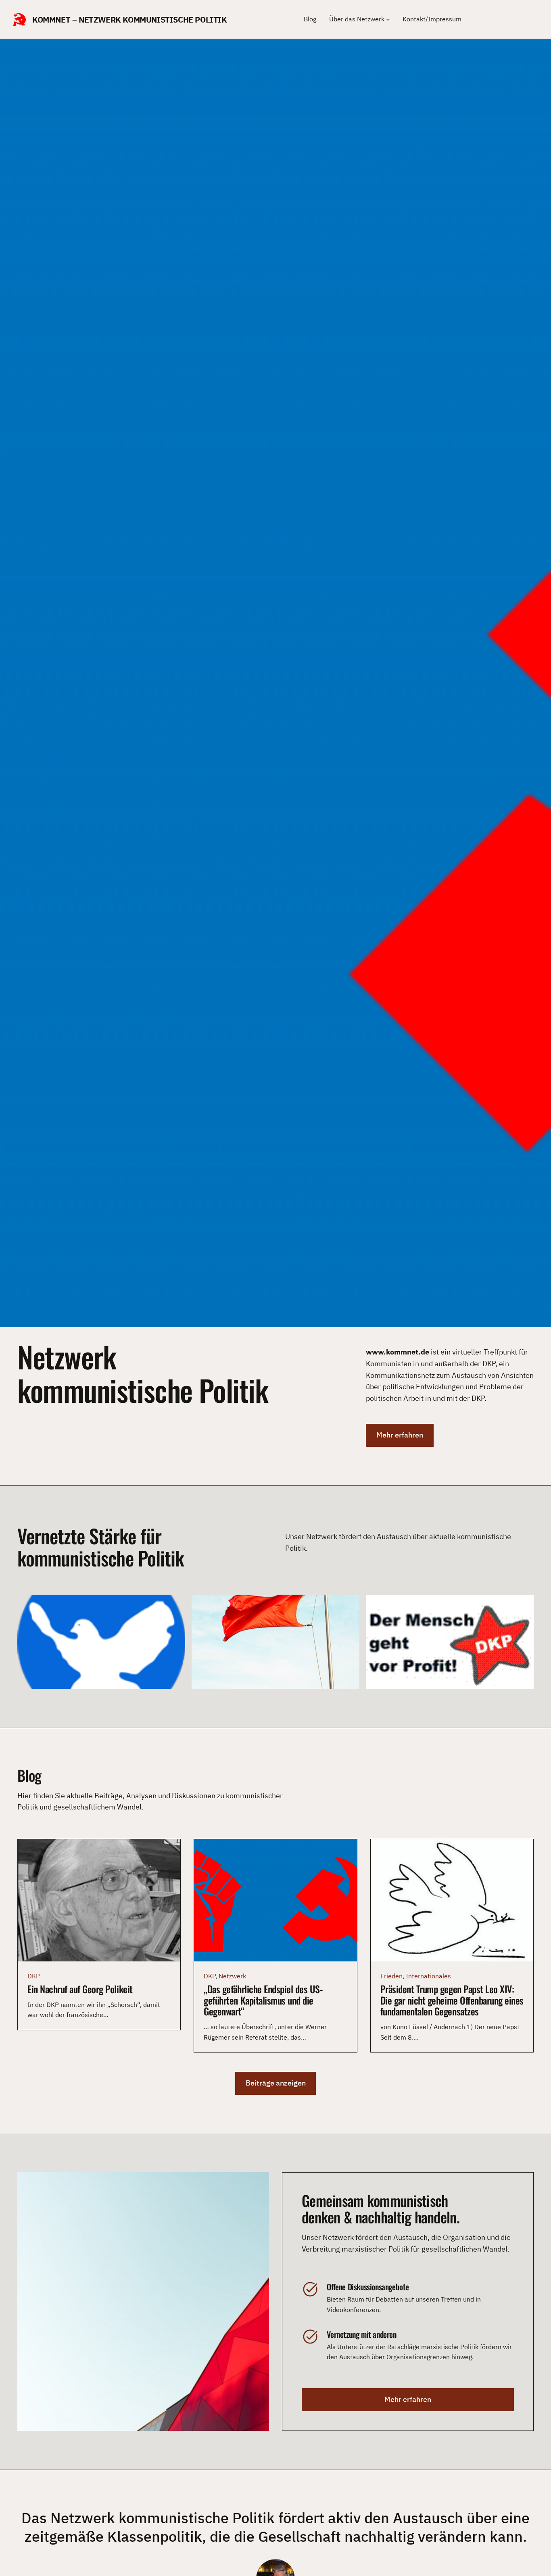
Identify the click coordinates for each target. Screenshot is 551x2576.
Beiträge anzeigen (276, 2083)
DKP (34, 1976)
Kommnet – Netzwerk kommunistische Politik (130, 20)
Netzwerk (232, 1976)
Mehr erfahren (400, 1435)
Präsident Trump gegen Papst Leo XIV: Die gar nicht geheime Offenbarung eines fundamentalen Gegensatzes (452, 2000)
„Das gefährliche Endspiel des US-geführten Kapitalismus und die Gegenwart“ (263, 2000)
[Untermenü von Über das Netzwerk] (388, 19)
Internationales (428, 1976)
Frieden (391, 1976)
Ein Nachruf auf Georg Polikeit (80, 1989)
